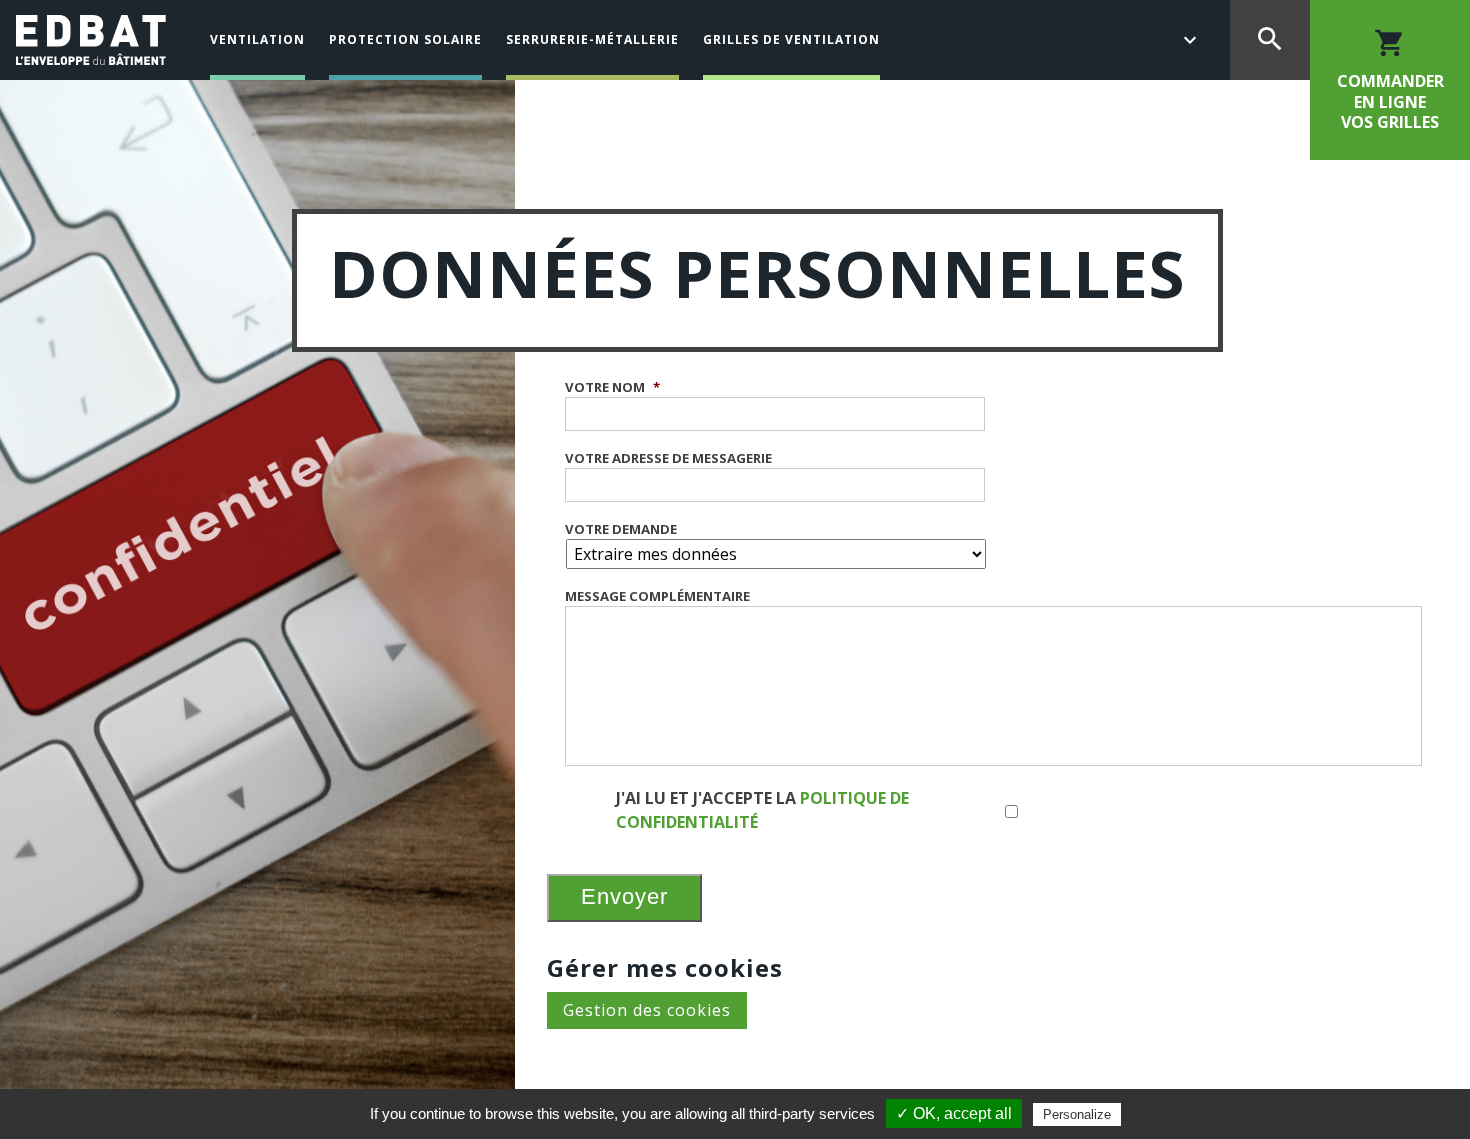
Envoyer (624, 896)
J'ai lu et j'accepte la (762, 810)
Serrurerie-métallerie (592, 39)
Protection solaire (405, 39)
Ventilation (257, 39)
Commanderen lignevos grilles (1390, 80)
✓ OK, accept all (954, 1113)
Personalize (1077, 1114)
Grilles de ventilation (791, 39)
